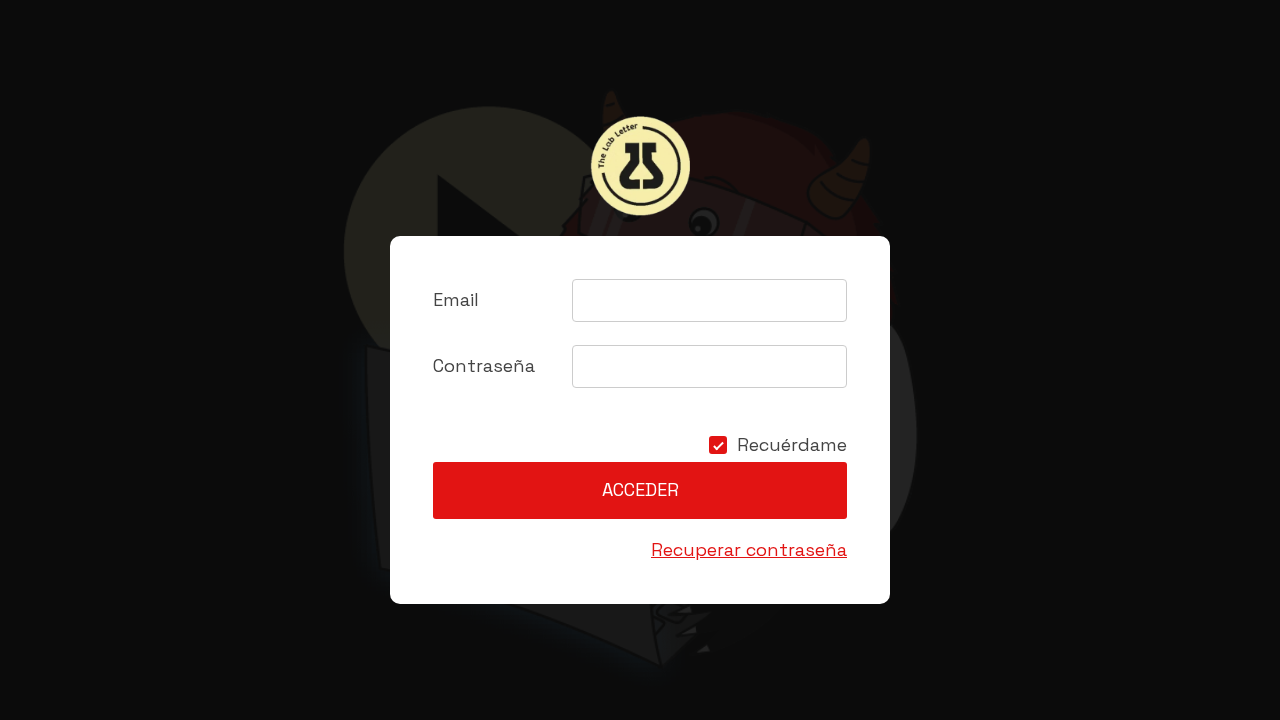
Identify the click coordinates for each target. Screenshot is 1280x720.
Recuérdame (792, 445)
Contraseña (484, 365)
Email (456, 299)
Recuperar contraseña (749, 549)
